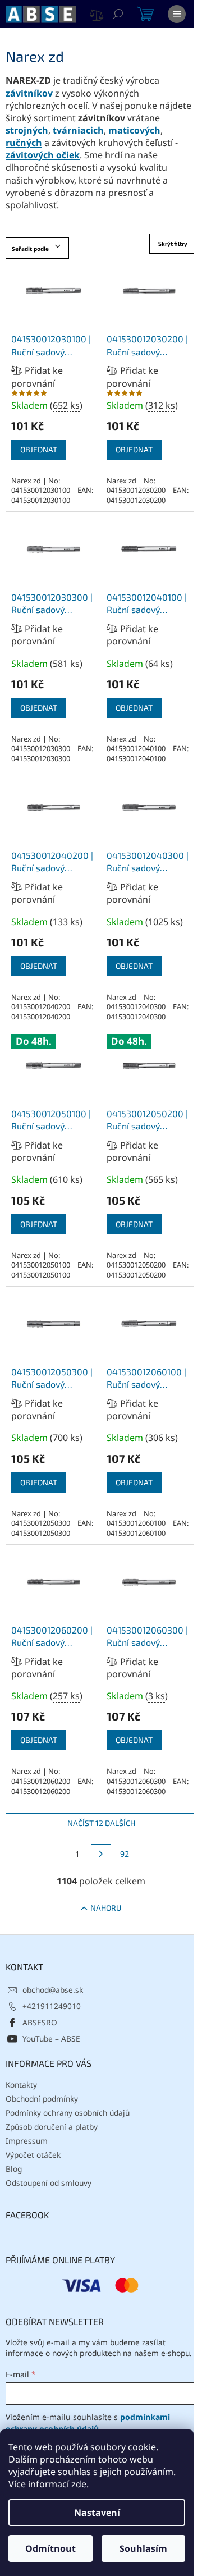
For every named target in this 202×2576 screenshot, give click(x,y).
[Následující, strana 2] (101, 1854)
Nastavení (97, 2513)
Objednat (39, 449)
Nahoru (106, 1908)
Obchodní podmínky (42, 2099)
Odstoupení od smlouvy (49, 2183)
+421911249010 (52, 2006)
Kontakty (21, 2085)
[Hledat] (118, 14)
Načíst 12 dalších (101, 1823)
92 (125, 1854)
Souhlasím (143, 2548)
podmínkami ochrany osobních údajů (88, 2422)
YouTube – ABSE (51, 2039)
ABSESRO (40, 2022)
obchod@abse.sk (53, 1990)
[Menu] (177, 14)
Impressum (27, 2141)
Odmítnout (50, 2548)
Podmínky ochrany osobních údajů (68, 2113)
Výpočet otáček (33, 2155)
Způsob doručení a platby (52, 2127)
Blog (14, 2169)
